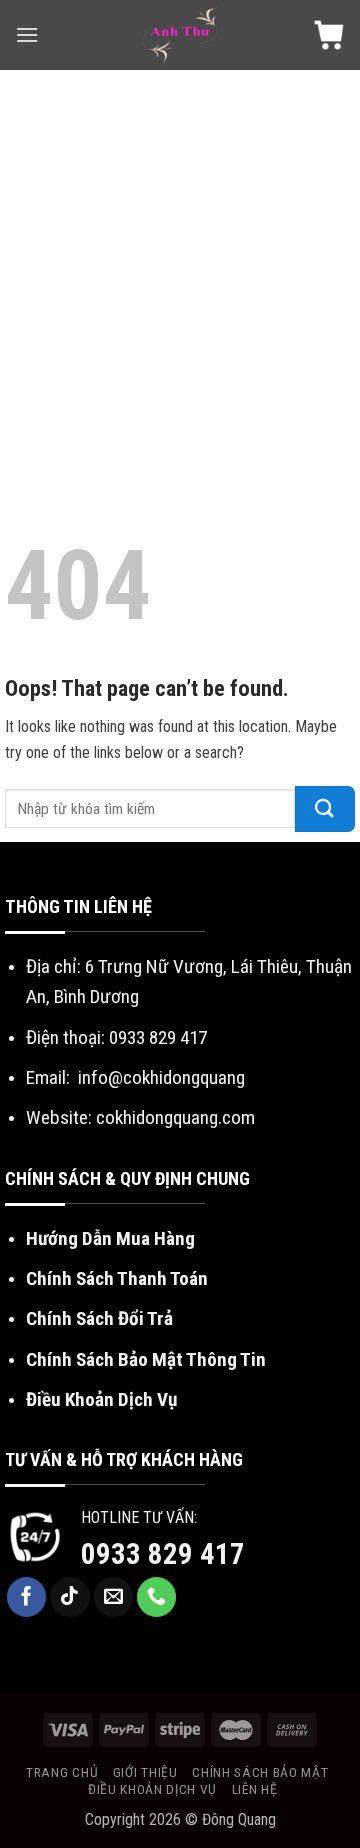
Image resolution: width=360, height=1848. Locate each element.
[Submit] (325, 809)
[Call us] (157, 1597)
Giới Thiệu (145, 1772)
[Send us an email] (114, 1597)
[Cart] (329, 35)
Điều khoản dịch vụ (152, 1789)
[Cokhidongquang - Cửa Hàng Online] (180, 35)
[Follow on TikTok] (70, 1597)
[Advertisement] (180, 260)
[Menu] (27, 34)
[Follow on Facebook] (27, 1597)
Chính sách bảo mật (260, 1772)
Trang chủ (62, 1772)
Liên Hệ (255, 1789)
